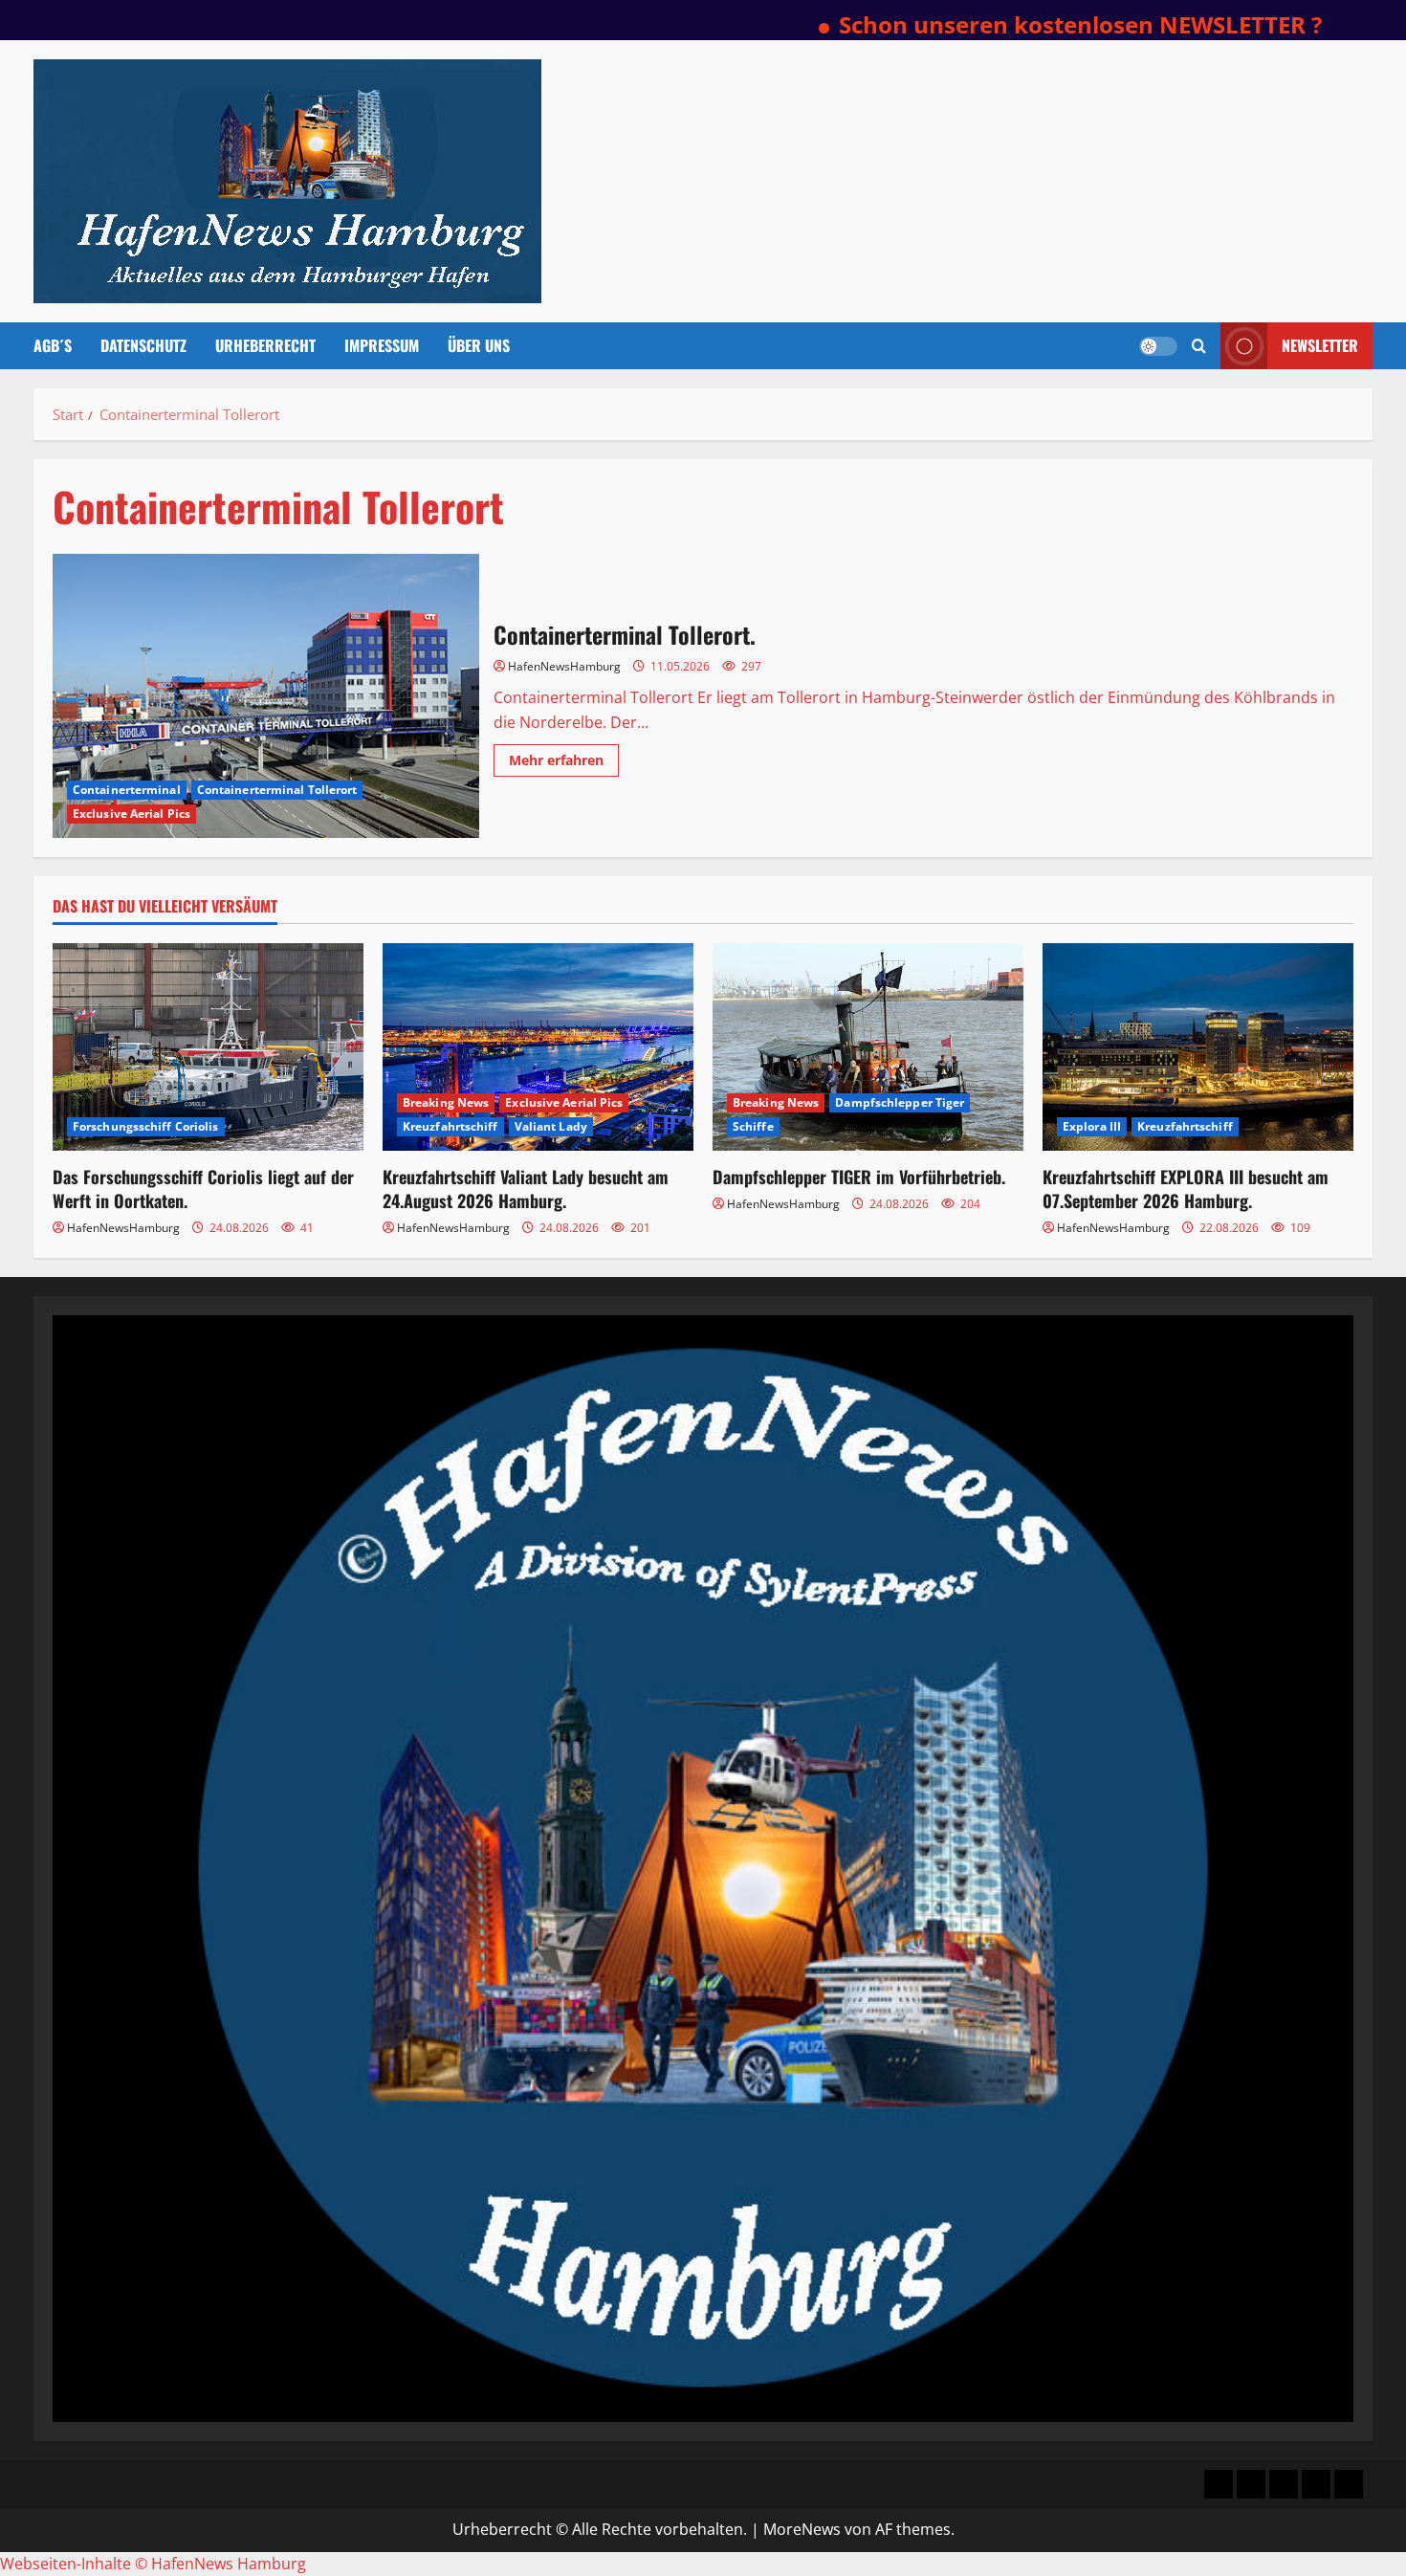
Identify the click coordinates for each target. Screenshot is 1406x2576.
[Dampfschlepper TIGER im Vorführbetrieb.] (868, 1047)
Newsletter (1320, 345)
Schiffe (753, 1126)
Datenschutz (143, 345)
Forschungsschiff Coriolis (146, 1126)
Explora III (1092, 1126)
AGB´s (53, 345)
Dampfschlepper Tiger (900, 1102)
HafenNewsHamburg (564, 666)
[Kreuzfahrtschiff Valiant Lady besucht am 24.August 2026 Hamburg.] (538, 1047)
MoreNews (802, 2529)
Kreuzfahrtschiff (450, 1126)
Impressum (382, 345)
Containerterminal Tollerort (277, 790)
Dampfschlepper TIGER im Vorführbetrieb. (859, 1177)
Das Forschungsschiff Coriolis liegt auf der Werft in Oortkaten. (203, 1189)
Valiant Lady (551, 1126)
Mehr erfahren (564, 763)
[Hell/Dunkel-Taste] (1158, 346)
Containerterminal (127, 790)
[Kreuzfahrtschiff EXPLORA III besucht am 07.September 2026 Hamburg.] (1198, 1047)
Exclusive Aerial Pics (132, 814)
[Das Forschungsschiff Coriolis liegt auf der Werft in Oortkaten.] (208, 1047)
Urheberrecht (265, 345)
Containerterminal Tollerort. (266, 696)
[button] (1199, 346)
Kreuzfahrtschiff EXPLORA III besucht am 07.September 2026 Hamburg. (1186, 1189)
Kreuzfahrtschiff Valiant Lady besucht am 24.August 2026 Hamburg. (526, 1189)
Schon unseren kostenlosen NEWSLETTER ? (987, 24)
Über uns (479, 345)
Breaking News (446, 1102)
